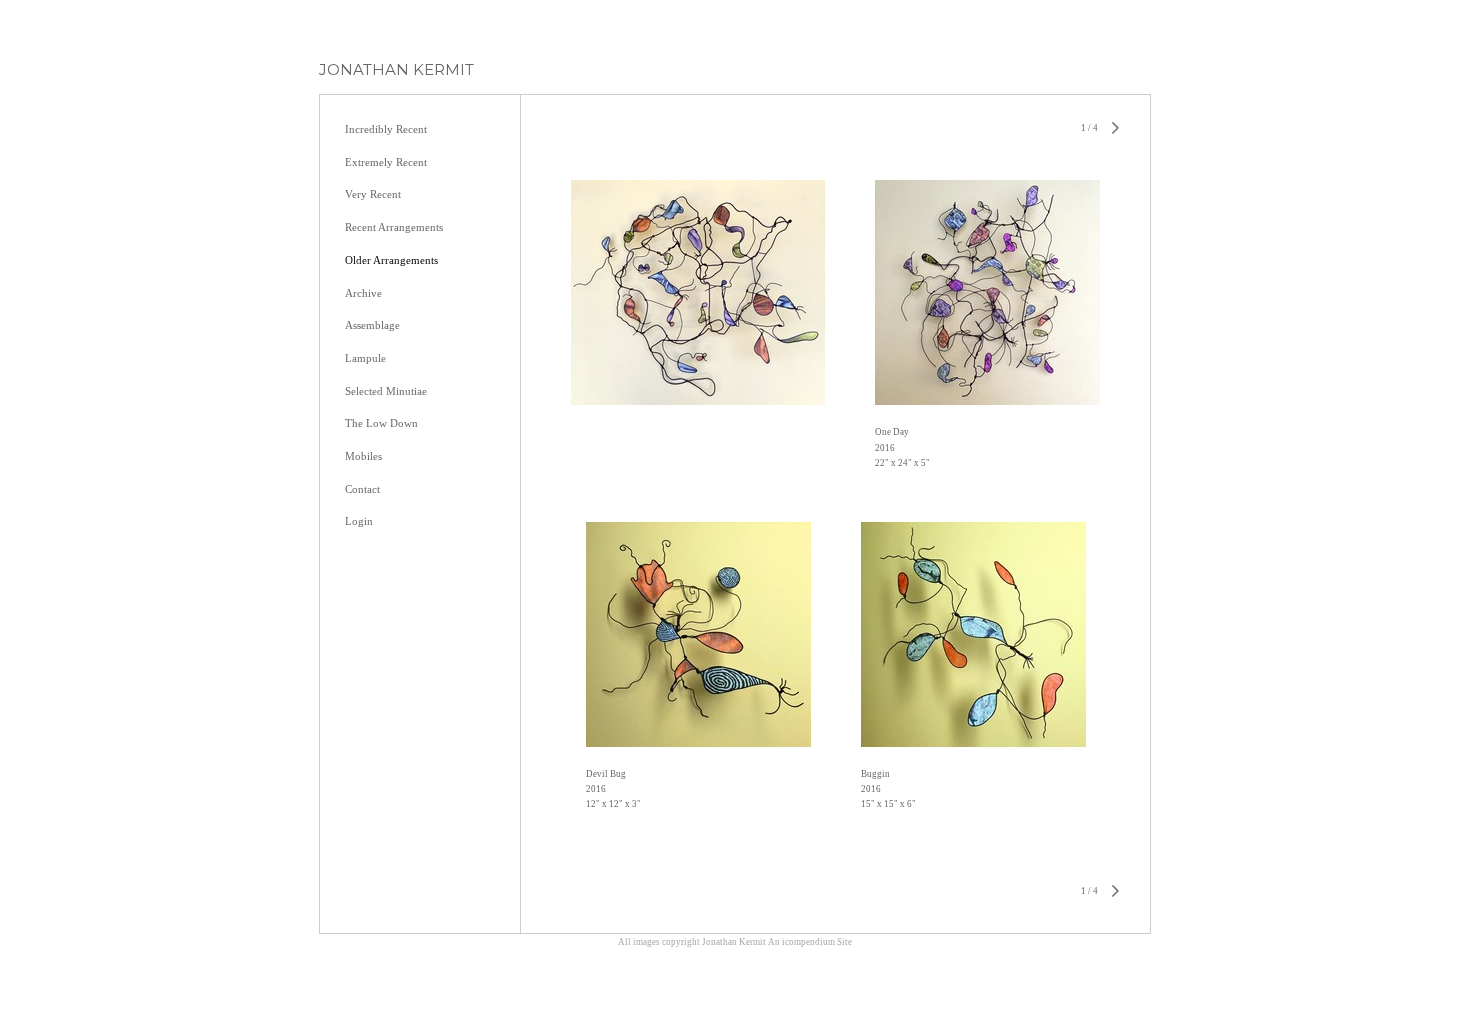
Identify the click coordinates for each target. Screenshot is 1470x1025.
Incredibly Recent (386, 129)
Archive (363, 293)
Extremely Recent (386, 162)
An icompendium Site (810, 942)
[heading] (396, 69)
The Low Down (381, 423)
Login (359, 521)
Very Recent (373, 194)
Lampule (365, 358)
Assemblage (372, 325)
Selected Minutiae (386, 391)
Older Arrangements (391, 260)
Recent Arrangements (394, 227)
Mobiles (363, 456)
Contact (362, 489)
